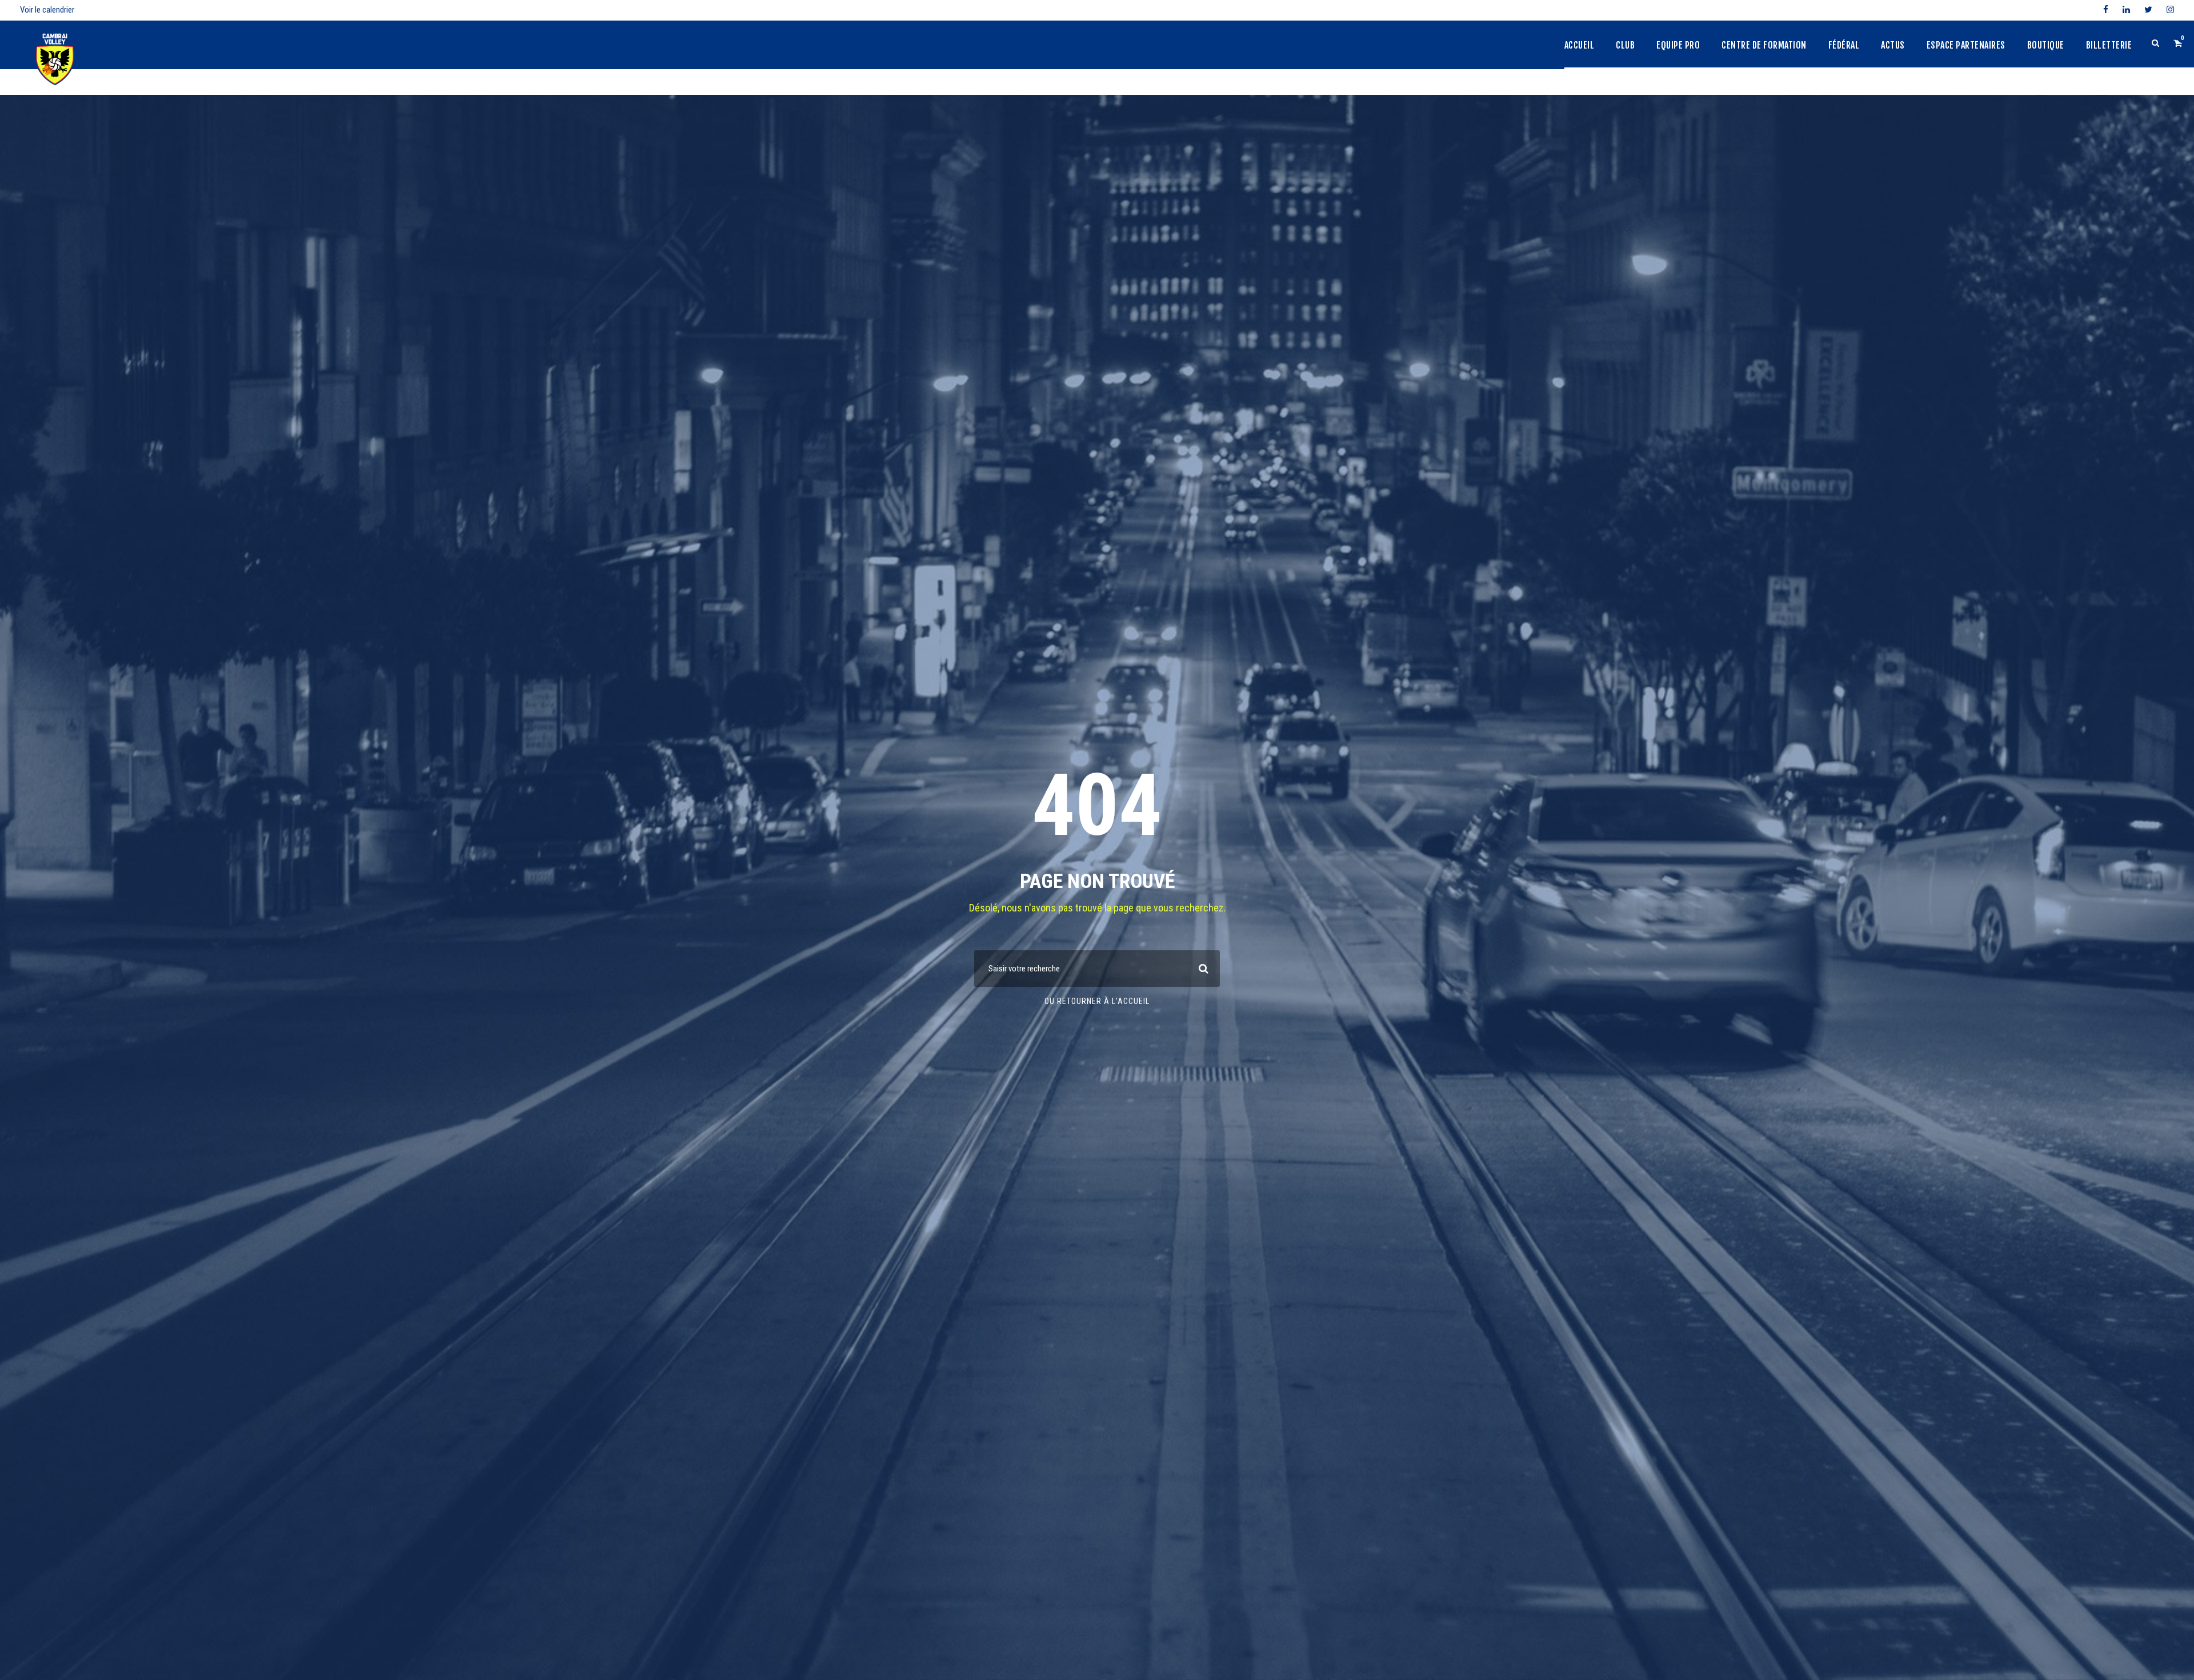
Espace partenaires (1966, 45)
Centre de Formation (1764, 45)
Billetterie (2109, 45)
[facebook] (2106, 10)
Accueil (1580, 45)
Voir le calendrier (47, 10)
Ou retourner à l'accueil (1097, 1001)
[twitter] (2148, 10)
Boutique (2046, 45)
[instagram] (2170, 10)
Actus (1893, 45)
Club (1625, 45)
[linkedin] (2126, 10)
